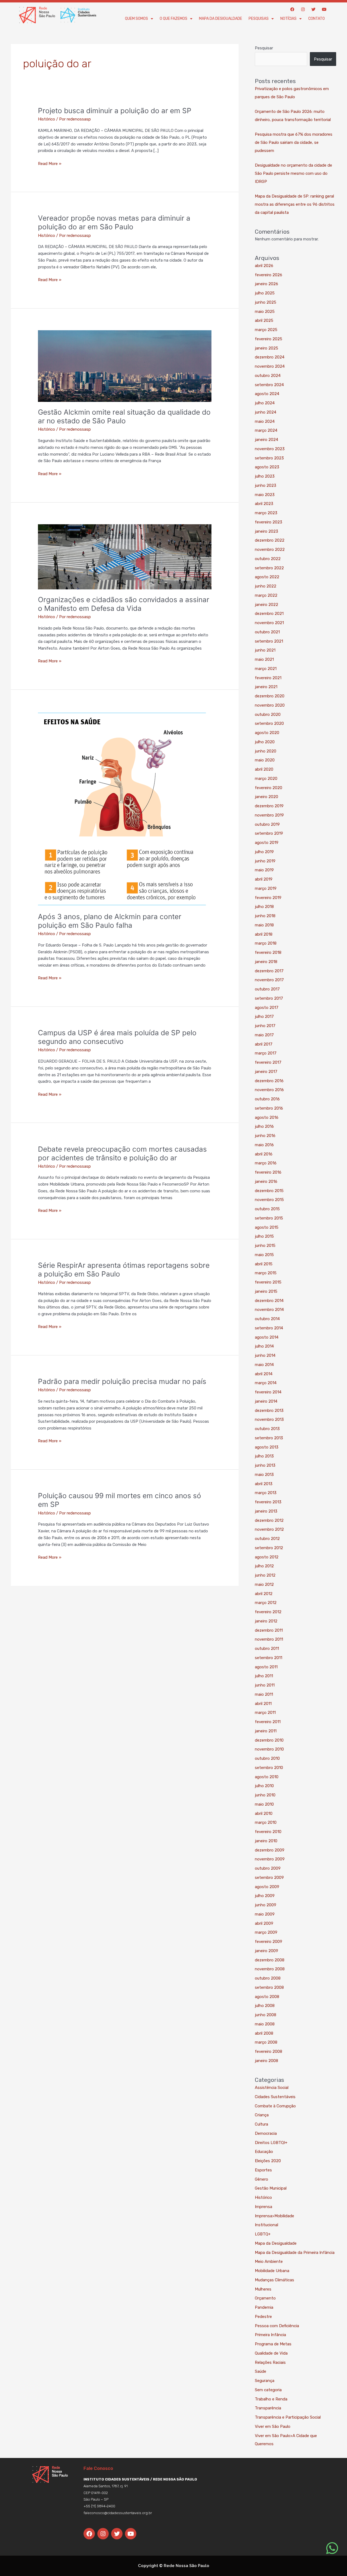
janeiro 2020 (266, 797)
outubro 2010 (267, 1758)
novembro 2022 (270, 549)
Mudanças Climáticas (274, 2280)
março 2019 (266, 888)
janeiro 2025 (266, 348)
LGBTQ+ (263, 2234)
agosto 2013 (267, 1447)
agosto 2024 (267, 394)
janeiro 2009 (266, 1951)
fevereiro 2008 (269, 2051)
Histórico (46, 119)
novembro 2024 (270, 366)
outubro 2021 (267, 632)
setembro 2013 (269, 1438)
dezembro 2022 (270, 540)
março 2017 (266, 1053)
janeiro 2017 (266, 1072)
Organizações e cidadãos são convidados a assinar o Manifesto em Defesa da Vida (124, 604)
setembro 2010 (269, 1768)
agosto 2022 (267, 577)
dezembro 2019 (269, 806)
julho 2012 (264, 1566)
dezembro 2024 (270, 357)
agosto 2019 (267, 843)
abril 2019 (264, 879)
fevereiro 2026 (269, 275)
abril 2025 (264, 320)
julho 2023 (265, 476)
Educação (264, 2152)
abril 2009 (264, 1923)
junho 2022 (266, 586)
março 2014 (266, 1383)
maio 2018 (264, 925)
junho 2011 (265, 1685)
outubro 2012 (267, 1539)
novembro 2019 (269, 815)
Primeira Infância (270, 2335)
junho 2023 (266, 485)
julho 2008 (265, 2006)
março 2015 (266, 1273)
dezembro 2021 (269, 614)
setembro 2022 (269, 568)
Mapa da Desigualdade (221, 19)
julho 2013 (264, 1456)
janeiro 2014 (266, 1401)
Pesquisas (259, 19)
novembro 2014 (269, 1310)
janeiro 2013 (266, 1511)
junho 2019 (265, 861)
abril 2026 (264, 266)
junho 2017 (265, 1026)
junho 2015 (265, 1246)
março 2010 (266, 1822)
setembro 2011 (269, 1658)
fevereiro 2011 (268, 1722)
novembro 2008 (270, 1969)
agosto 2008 (267, 1997)
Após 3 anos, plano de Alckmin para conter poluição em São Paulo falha (110, 921)
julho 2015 (264, 1236)
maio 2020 (265, 760)
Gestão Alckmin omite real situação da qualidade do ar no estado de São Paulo (124, 416)
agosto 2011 (266, 1667)
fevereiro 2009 (269, 1942)
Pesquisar (264, 48)
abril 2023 (264, 504)
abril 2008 (264, 2033)
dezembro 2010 (269, 1740)
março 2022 (266, 595)
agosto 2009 (267, 1887)
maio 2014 (264, 1365)
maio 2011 (264, 1694)
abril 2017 (264, 1044)
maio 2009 (265, 1914)
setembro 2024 (269, 385)
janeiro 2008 (266, 2061)
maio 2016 (264, 1145)
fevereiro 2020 (269, 788)
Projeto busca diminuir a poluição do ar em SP (115, 111)
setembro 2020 (269, 723)
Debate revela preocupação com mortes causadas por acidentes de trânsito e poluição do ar (122, 1153)
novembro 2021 (269, 623)
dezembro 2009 (270, 1850)
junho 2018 (265, 916)
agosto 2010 (267, 1777)
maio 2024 (265, 421)
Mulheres (263, 2289)
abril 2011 (263, 1704)
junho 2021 (265, 650)
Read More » (50, 163)
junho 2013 (265, 1465)
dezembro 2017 (269, 971)
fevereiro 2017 (268, 1062)
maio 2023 (265, 495)
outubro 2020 (268, 714)
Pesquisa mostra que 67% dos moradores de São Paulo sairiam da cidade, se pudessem (294, 142)
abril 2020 (264, 769)
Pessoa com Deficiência (277, 2326)
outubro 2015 (267, 1209)
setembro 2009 (269, 1878)
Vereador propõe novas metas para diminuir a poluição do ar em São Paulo (114, 222)
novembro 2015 (269, 1200)
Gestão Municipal (271, 2188)
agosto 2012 (267, 1557)
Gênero (261, 2179)
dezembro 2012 (269, 1520)
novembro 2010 (269, 1749)
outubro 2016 (267, 1099)
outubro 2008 (268, 1978)
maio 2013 (264, 1475)
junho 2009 (266, 1905)
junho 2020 (266, 751)
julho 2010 (264, 1786)
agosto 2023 (267, 467)
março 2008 (266, 2042)
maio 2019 (264, 870)
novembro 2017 (269, 980)
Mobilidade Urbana (272, 2271)
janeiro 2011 (266, 1731)
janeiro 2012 (266, 1621)
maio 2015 (264, 1255)
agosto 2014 (267, 1337)
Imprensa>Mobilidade (274, 2216)
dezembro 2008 (270, 1960)
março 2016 (266, 1163)
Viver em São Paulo (273, 2426)
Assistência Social (272, 2088)
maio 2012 (264, 1584)
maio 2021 (264, 659)
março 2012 (266, 1603)
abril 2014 (264, 1374)
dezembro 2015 (269, 1191)
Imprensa (264, 2207)
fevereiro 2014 (268, 1392)
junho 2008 (266, 2015)
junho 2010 (265, 1795)
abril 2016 (264, 1154)
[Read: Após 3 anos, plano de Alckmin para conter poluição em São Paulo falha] (122, 809)
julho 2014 (264, 1346)
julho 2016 (264, 1126)
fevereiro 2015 (268, 1282)
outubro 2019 (267, 824)
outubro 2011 (267, 1648)
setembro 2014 (269, 1328)
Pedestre (263, 2317)
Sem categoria (268, 2390)
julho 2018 (264, 907)
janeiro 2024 (266, 440)
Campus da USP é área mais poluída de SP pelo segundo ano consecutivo (117, 1037)
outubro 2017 (267, 989)
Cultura (261, 2124)
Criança (262, 2115)
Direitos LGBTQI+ (271, 2143)
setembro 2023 (269, 458)
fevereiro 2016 (268, 1172)
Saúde (261, 2371)
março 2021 (266, 669)
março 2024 (266, 430)
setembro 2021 (269, 641)
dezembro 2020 (270, 696)
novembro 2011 (269, 1639)
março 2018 (266, 943)
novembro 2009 (270, 1859)
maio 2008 (265, 2024)
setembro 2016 (269, 1108)
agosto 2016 (267, 1117)
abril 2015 (264, 1264)
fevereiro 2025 (269, 339)
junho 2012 (265, 1575)
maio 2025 (265, 312)
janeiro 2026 (266, 284)
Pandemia (264, 2307)
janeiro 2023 (266, 531)
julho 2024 (265, 403)
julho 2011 (264, 1676)
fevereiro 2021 (268, 678)
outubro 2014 (267, 1319)
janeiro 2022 (266, 605)
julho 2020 (265, 742)
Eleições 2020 (268, 2161)
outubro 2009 (268, 1868)
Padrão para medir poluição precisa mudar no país (122, 1381)
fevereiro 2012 (268, 1612)
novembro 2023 (270, 449)
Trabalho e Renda (271, 2399)
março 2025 (266, 330)
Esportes (263, 2170)
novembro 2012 (269, 1529)
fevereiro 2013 (268, 1502)
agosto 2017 (267, 1008)
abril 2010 (264, 1813)
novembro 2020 (270, 705)
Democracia (266, 2133)
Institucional (266, 2225)
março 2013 (266, 1493)
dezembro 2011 (269, 1630)
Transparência (268, 2408)
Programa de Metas (273, 2344)
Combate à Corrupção (275, 2106)
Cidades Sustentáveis (275, 2097)
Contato (317, 19)
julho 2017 (264, 1017)
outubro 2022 (268, 559)
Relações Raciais (270, 2362)
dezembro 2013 (269, 1411)
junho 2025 (266, 302)
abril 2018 (264, 934)
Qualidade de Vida (271, 2353)
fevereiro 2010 (268, 1832)
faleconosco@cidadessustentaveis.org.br (118, 2513)
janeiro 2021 (266, 687)
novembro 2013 (269, 1419)
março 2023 (266, 513)
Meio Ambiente (269, 2261)
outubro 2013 (267, 1429)
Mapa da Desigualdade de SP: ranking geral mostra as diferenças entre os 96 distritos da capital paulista (295, 204)
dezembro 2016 (269, 1081)
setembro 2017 (269, 998)
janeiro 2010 (266, 1841)
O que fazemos (173, 19)
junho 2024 (266, 412)
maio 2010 (264, 1804)
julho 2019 (264, 852)
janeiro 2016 (266, 1181)
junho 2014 (265, 1355)
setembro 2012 (269, 1548)
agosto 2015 (267, 1227)
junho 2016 (265, 1136)
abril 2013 (264, 1484)
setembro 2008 (269, 1987)
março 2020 (266, 779)
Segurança (265, 2381)
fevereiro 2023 (269, 522)
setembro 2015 (269, 1218)
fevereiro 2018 (268, 952)
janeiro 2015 (266, 1291)
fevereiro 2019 (268, 898)
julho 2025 (265, 293)
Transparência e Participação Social (288, 2417)
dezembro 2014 (269, 1301)
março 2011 (265, 1713)
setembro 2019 (269, 833)
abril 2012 (264, 1594)
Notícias (288, 19)
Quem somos (136, 19)
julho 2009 (265, 1896)
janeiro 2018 (266, 962)
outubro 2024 (268, 376)
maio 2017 (264, 1035)
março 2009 (266, 1932)
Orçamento (265, 2298)
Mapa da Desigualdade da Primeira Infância (295, 2253)
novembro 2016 (269, 1090)
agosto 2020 (267, 733)
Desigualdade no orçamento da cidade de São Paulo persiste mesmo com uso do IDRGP (293, 173)
